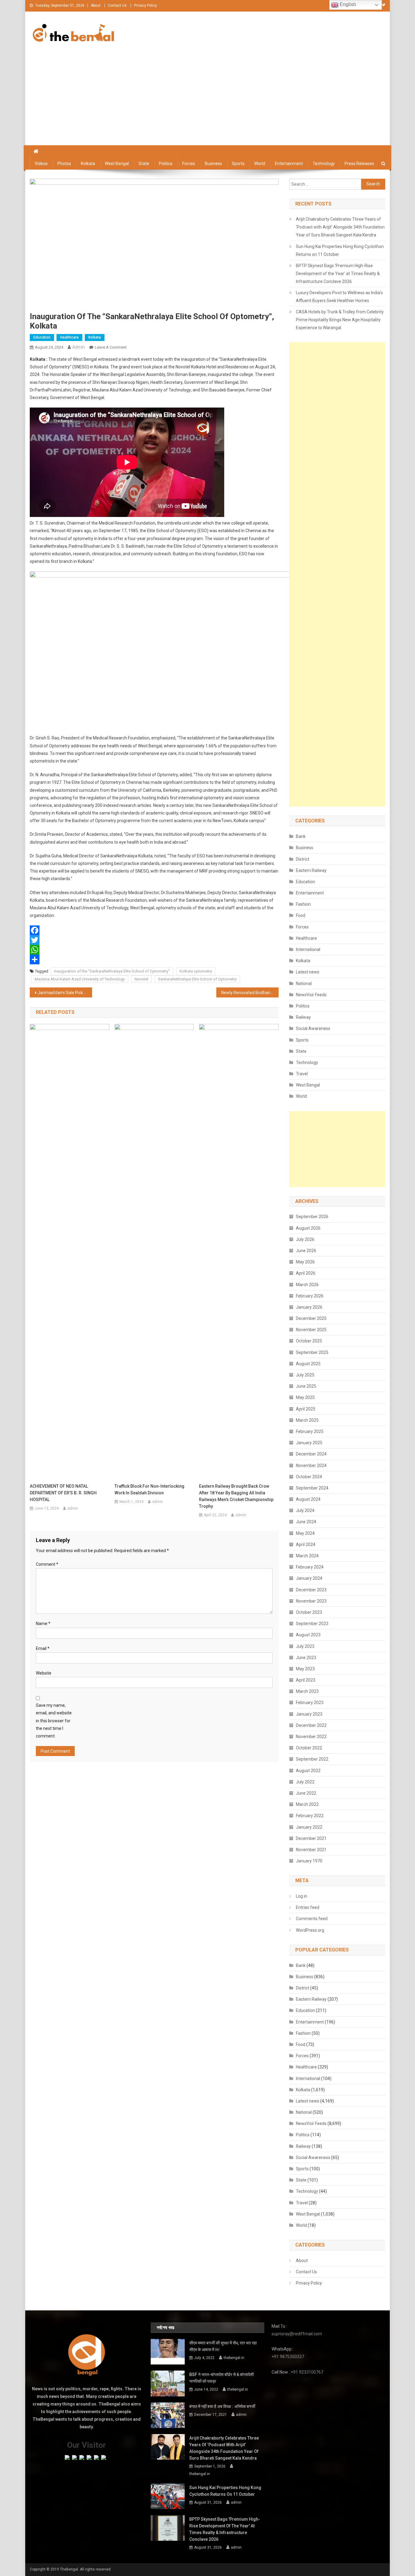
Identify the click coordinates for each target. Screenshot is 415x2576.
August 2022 (308, 1771)
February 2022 (310, 1816)
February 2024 (310, 1567)
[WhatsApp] (154, 950)
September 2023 (312, 1624)
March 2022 (307, 1804)
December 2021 (311, 1838)
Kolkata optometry (196, 971)
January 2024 (309, 1578)
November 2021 (311, 1850)
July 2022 (305, 1782)
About (96, 5)
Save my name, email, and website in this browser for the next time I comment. (54, 1721)
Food (301, 915)
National (304, 983)
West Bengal (117, 164)
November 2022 (311, 1737)
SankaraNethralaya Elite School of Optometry (197, 979)
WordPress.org (310, 1930)
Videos (41, 164)
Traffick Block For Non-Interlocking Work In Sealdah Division (149, 1489)
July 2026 (305, 1239)
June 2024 (306, 1522)
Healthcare (69, 337)
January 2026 (309, 1307)
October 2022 (309, 1748)
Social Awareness (313, 1028)
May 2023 (305, 1669)
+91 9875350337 (288, 2357)
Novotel (141, 979)
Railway (303, 1017)
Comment (47, 1564)
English (347, 4)
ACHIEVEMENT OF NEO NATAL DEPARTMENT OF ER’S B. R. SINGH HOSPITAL (63, 1493)
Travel (302, 1074)
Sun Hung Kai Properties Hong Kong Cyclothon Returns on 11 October (340, 250)
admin (79, 347)
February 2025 (310, 1431)
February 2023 (310, 1703)
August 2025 (308, 1364)
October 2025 (309, 1341)
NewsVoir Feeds (311, 995)
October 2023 (309, 1612)
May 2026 (305, 1262)
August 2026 (308, 1228)
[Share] (154, 959)
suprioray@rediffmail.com (297, 2334)
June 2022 (306, 1793)
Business (213, 164)
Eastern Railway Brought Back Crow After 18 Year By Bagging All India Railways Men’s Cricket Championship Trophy (236, 1496)
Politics (166, 164)
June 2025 (306, 1386)
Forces (189, 164)
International (308, 949)
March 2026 (307, 1285)
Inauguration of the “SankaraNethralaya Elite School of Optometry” (112, 971)
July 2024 (305, 1510)
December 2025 (311, 1318)
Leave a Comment (111, 347)
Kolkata (88, 164)
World (260, 164)
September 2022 (312, 1759)
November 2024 (311, 1465)
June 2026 (306, 1251)
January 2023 (309, 1714)
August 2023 (308, 1635)
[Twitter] (154, 940)
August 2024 (308, 1499)
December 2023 (311, 1590)
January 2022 (309, 1827)
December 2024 (311, 1454)
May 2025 (305, 1397)
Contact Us (117, 5)
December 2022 (311, 1725)
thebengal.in (234, 2358)
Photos (64, 164)
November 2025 (311, 1330)
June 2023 (306, 1658)
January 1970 (309, 1861)
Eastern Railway (311, 870)
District (303, 859)
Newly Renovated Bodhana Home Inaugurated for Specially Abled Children (250, 993)
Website (44, 1673)
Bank (301, 836)
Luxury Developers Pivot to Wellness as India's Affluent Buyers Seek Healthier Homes (339, 297)
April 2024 (306, 1545)
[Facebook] (154, 930)
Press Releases (359, 164)
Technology (324, 164)
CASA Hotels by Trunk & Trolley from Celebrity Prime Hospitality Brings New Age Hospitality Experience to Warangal (340, 320)
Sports (238, 164)
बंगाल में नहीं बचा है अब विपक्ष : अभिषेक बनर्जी (222, 2406)
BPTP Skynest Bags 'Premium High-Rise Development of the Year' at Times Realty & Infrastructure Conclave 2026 (338, 274)
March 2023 (307, 1691)
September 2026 (312, 1217)
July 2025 (305, 1375)
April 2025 (306, 1409)
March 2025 (307, 1420)
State (144, 164)
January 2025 (309, 1443)
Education (42, 337)
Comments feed (312, 1919)
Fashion (303, 904)
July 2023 (305, 1646)
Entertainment (289, 164)
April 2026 (306, 1273)
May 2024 (305, 1533)
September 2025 (312, 1352)
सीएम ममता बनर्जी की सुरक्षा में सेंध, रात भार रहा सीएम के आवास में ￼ (223, 2346)
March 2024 (307, 1556)
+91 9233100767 (307, 2372)
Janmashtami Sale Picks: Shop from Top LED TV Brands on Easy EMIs (65, 993)
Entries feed (308, 1907)
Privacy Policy (146, 5)
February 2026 (310, 1296)
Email (43, 1648)
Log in (302, 1896)
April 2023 (306, 1680)
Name (43, 1624)
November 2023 (311, 1601)
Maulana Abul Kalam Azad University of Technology (80, 979)
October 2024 (309, 1477)
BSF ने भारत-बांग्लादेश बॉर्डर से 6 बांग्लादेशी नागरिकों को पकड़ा (221, 2378)
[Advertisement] (207, 100)
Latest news (308, 972)
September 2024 (312, 1488)
